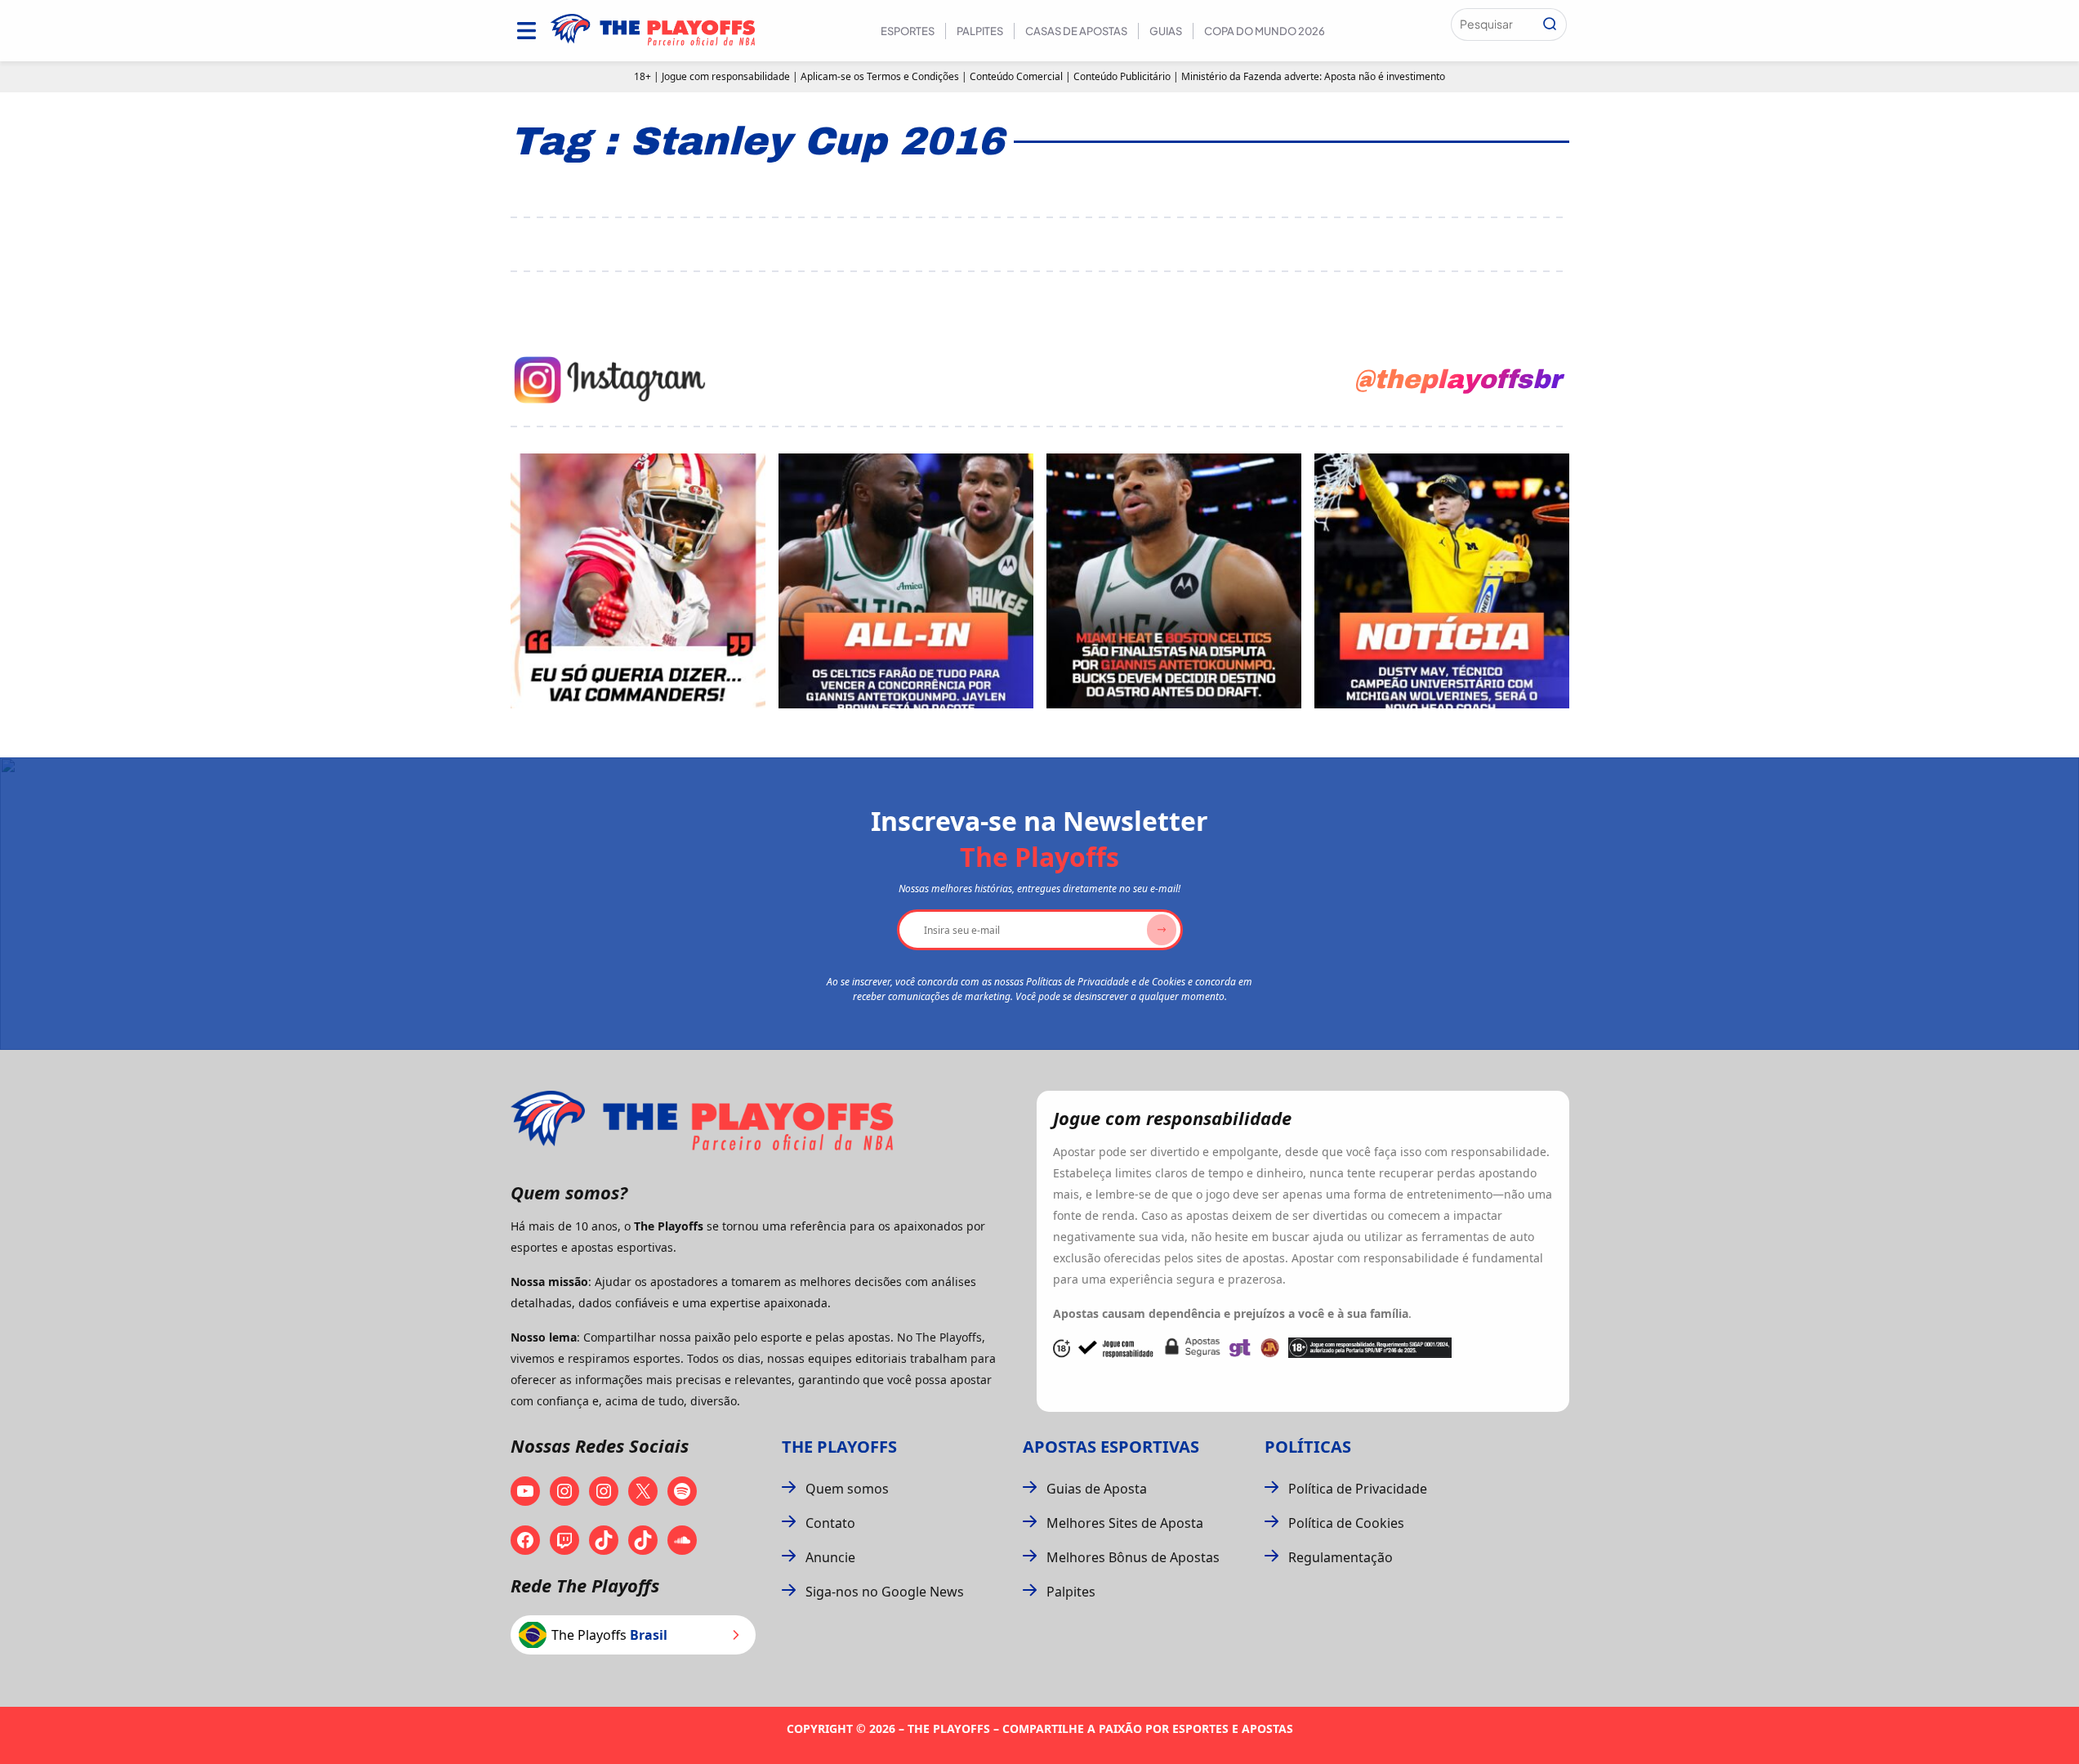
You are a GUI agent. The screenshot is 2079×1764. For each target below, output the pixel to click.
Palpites (980, 31)
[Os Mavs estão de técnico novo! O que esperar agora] (1442, 581)
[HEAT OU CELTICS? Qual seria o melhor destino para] (1174, 581)
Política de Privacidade (1358, 1489)
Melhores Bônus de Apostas (1133, 1557)
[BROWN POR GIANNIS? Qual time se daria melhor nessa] (906, 581)
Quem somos (847, 1489)
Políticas (1308, 1447)
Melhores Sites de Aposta (1125, 1523)
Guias (1166, 31)
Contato (830, 1523)
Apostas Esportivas (1111, 1447)
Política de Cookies (1346, 1523)
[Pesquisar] (1550, 25)
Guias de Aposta (1097, 1489)
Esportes (908, 31)
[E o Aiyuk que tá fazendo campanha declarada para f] (638, 581)
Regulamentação (1341, 1557)
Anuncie (830, 1557)
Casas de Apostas (1076, 31)
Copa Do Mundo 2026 (1265, 31)
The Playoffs (839, 1447)
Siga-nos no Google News (885, 1592)
